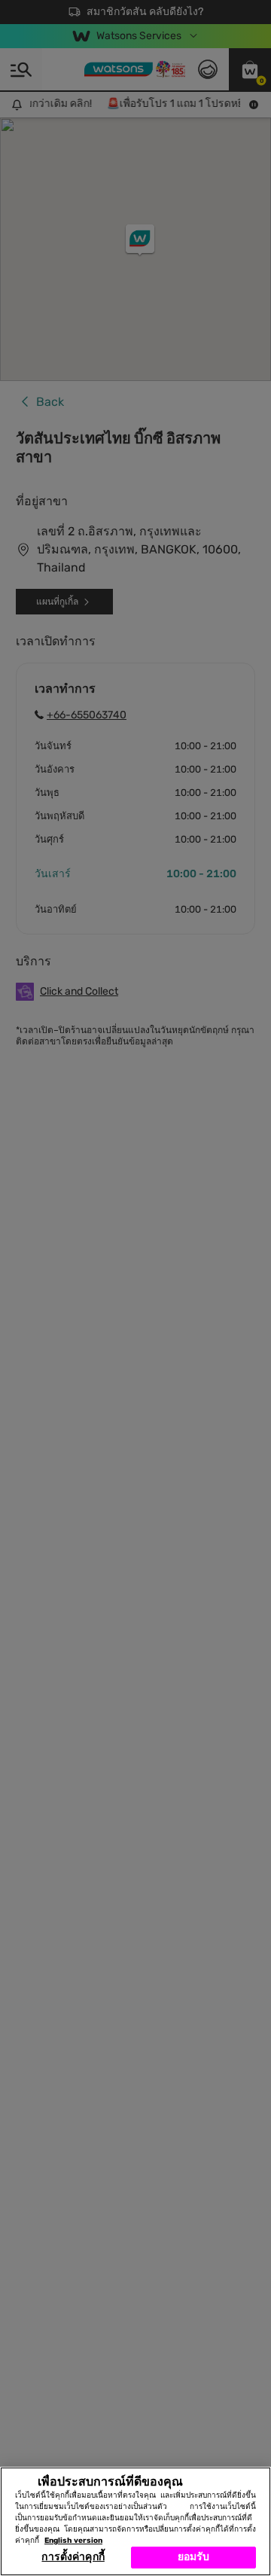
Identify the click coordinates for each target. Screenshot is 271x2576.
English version (73, 2541)
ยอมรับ (194, 2557)
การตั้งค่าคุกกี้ (73, 2557)
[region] (135, 2521)
